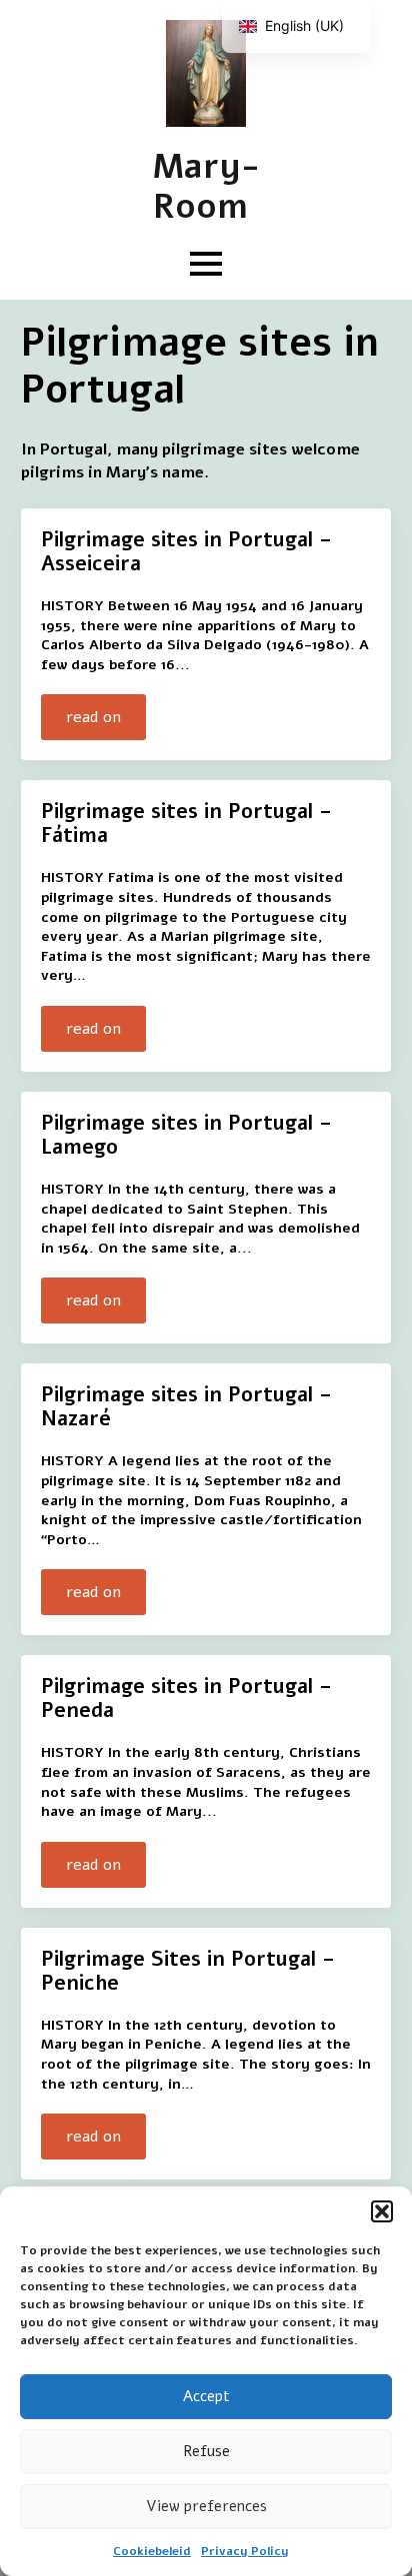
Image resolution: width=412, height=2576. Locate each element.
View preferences (206, 2506)
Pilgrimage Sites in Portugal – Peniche (188, 1972)
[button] (382, 2211)
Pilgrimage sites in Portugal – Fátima (186, 824)
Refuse (206, 2451)
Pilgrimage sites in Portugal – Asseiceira (186, 552)
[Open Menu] (206, 264)
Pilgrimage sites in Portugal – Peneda (186, 1699)
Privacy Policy (245, 2551)
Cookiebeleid (152, 2551)
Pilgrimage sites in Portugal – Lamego (186, 1136)
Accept (206, 2396)
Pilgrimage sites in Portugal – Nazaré (186, 1407)
